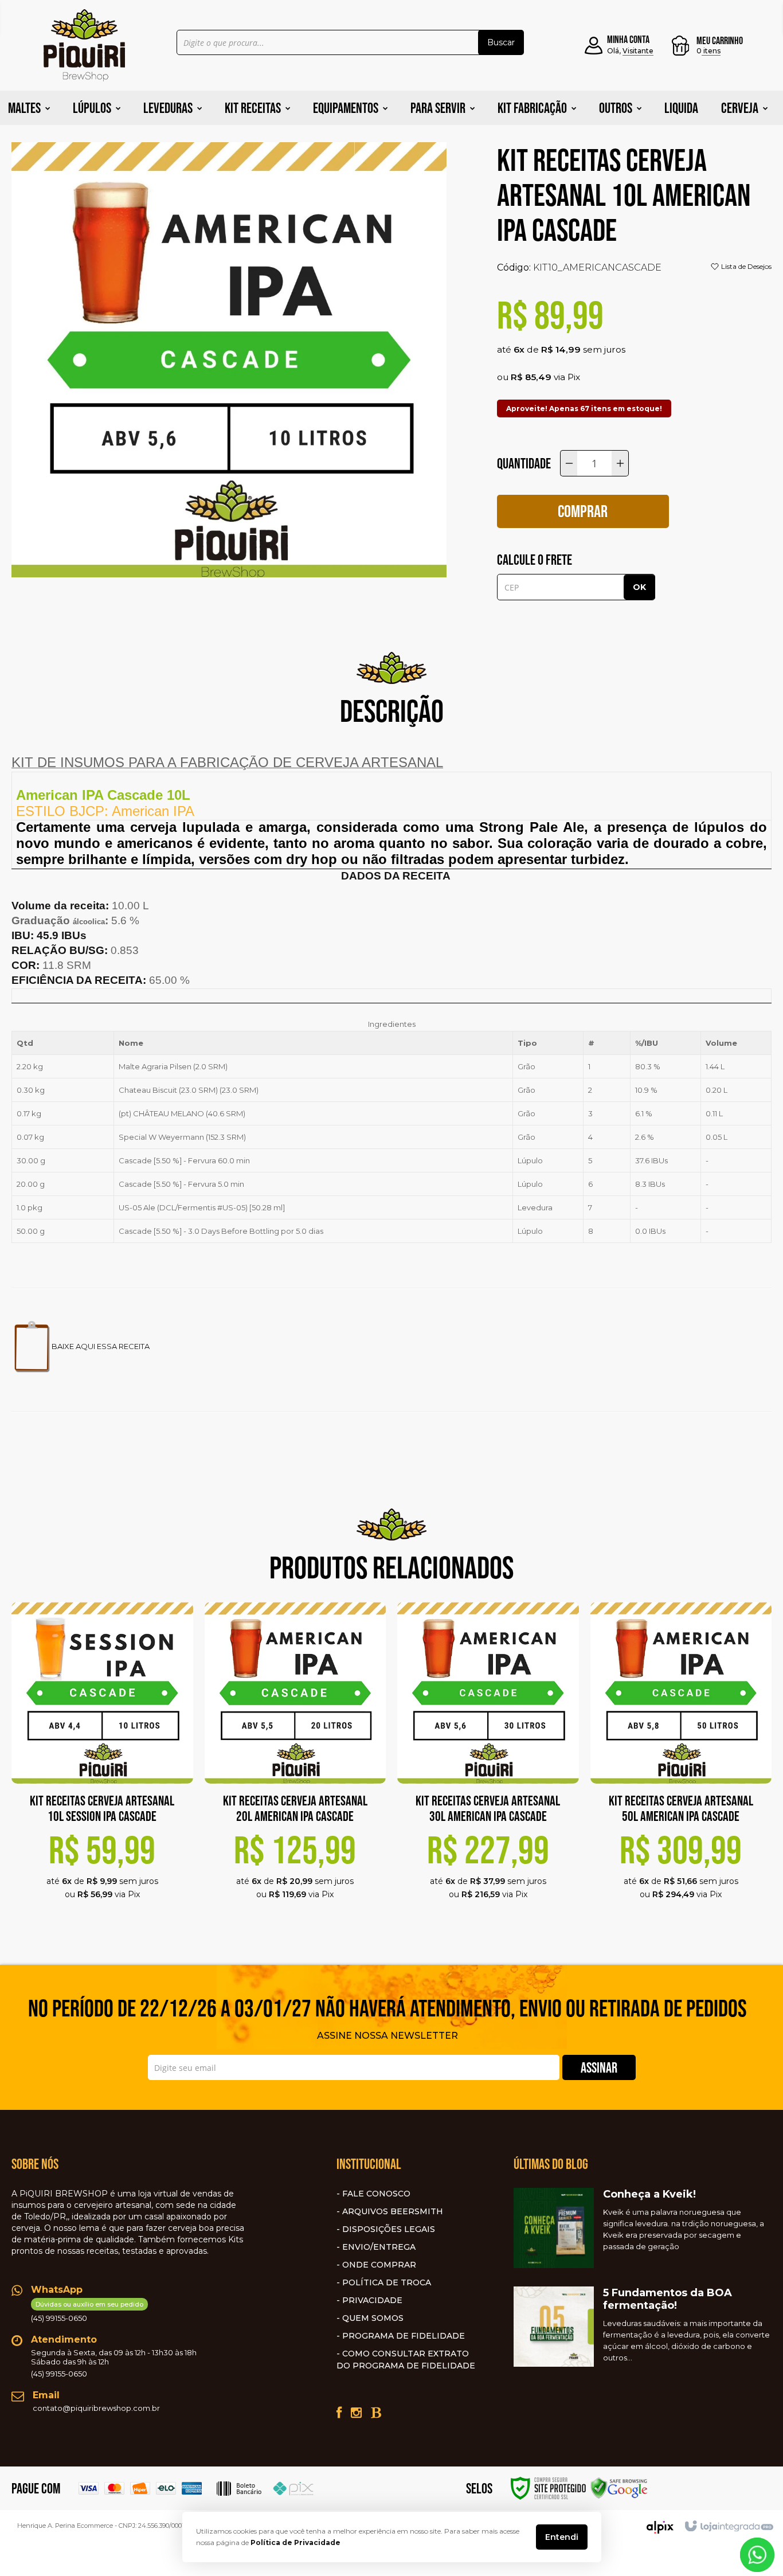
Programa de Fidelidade (404, 2336)
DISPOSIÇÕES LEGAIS (389, 2229)
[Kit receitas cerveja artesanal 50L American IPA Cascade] (681, 1765)
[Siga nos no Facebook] (339, 2413)
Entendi (562, 2537)
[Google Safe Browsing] (619, 2487)
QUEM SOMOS (373, 2318)
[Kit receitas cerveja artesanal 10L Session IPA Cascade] (102, 1765)
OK (639, 587)
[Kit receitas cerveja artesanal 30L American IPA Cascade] (488, 1765)
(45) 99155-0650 (87, 2311)
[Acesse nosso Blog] (376, 2413)
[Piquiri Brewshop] (84, 45)
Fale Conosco (376, 2194)
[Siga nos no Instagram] (356, 2413)
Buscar (501, 42)
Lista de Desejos (745, 266)
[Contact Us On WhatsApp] (757, 2554)
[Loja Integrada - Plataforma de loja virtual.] (728, 2527)
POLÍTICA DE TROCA (387, 2282)
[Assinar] (599, 2067)
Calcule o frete (535, 560)
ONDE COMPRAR (379, 2265)
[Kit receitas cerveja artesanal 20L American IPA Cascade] (295, 1765)
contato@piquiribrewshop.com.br (96, 2408)
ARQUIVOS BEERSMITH (393, 2211)
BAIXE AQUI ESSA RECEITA (101, 1346)
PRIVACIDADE (372, 2300)
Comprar (583, 511)
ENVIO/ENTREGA (379, 2247)
